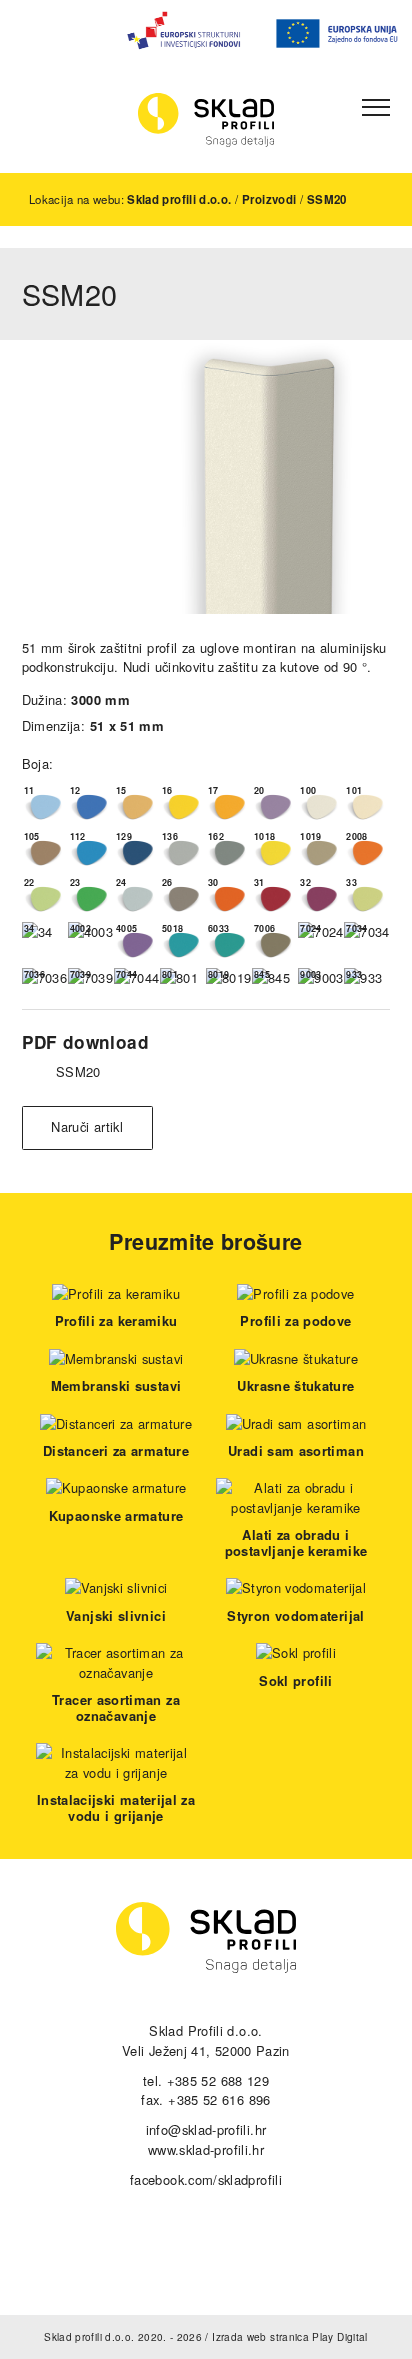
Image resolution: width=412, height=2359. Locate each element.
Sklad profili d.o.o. (179, 199)
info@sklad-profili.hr (206, 2129)
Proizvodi (269, 199)
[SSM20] (206, 477)
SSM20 (327, 199)
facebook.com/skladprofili (206, 2179)
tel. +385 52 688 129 (206, 2080)
